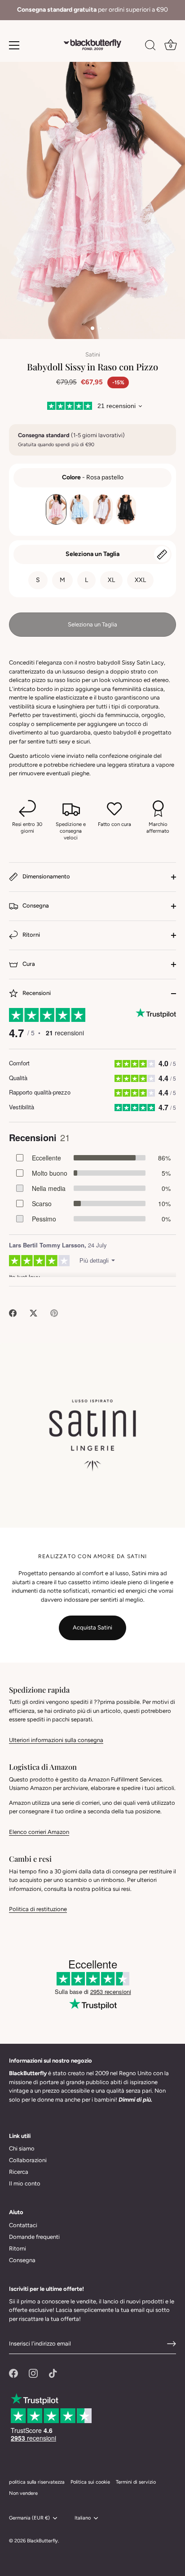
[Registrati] (172, 2344)
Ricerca (19, 2172)
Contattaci (23, 2225)
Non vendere (23, 2493)
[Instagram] (33, 2373)
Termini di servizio (136, 2482)
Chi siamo (22, 2148)
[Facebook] (13, 2373)
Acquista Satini (92, 1627)
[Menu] (14, 45)
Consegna (35, 906)
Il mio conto (25, 2183)
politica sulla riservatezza (37, 2482)
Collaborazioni (28, 2160)
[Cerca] (150, 47)
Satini (93, 354)
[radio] (56, 509)
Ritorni (31, 935)
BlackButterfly (42, 2541)
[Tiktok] (53, 2373)
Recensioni (36, 993)
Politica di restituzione (38, 1909)
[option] (92, 10)
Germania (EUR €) (29, 2518)
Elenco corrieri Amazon (39, 1832)
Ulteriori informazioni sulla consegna (56, 1740)
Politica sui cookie (90, 2482)
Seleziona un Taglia (92, 554)
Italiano (83, 2518)
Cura (28, 964)
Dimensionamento (46, 877)
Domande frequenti (34, 2237)
